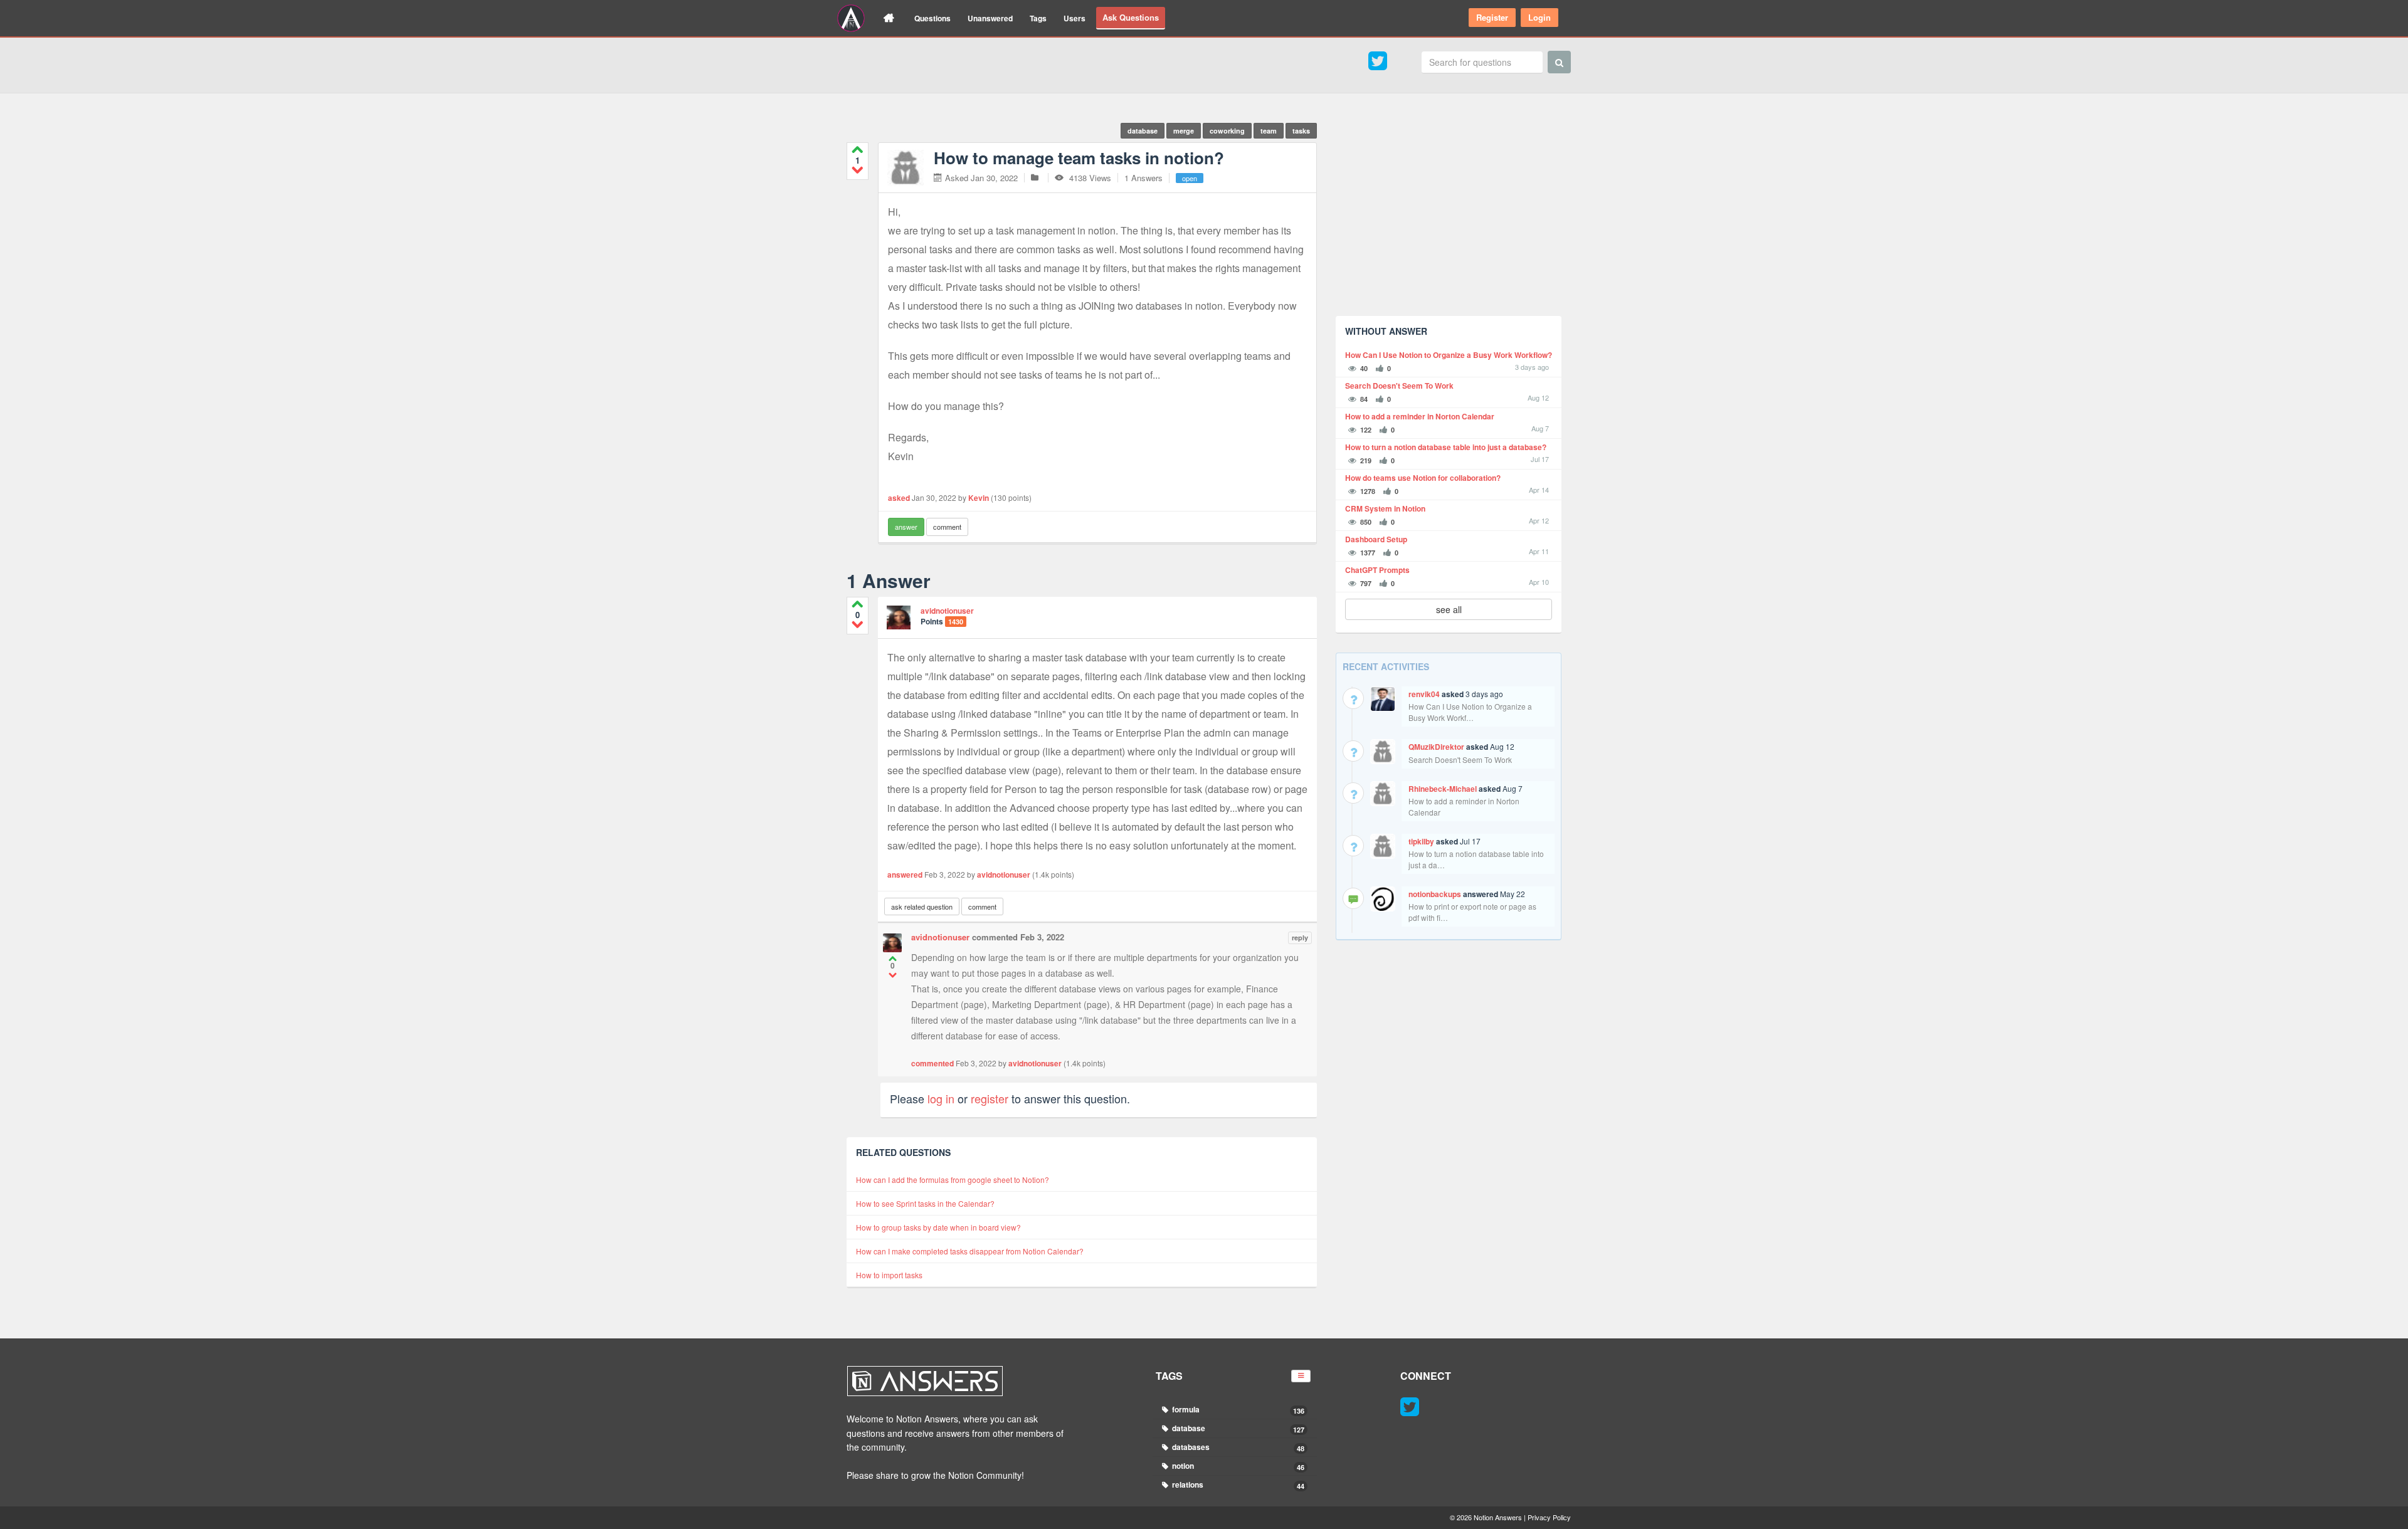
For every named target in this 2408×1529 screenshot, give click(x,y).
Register (1492, 17)
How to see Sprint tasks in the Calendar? (925, 1203)
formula (1238, 1410)
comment (947, 527)
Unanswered (990, 18)
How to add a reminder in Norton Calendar (1420, 417)
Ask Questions (1131, 17)
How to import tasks (889, 1275)
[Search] (1559, 62)
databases (1238, 1447)
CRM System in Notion (1385, 509)
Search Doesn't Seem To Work (1399, 386)
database (1143, 131)
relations (1238, 1485)
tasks (1301, 131)
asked (899, 498)
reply (1300, 938)
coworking (1227, 131)
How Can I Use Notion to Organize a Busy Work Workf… (1470, 712)
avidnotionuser (947, 611)
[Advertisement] (1449, 219)
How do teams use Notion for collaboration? (1423, 478)
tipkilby (1421, 841)
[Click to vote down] (858, 170)
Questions (932, 18)
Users (1075, 18)
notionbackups (1435, 894)
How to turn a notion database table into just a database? (1446, 447)
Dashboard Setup (1376, 539)
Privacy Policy (1549, 1517)
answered (905, 875)
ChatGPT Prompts (1377, 570)
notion (1238, 1466)
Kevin (979, 498)
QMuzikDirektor (1436, 747)
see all (1449, 609)
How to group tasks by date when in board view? (938, 1227)
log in (941, 1098)
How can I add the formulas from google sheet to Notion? (953, 1180)
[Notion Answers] (851, 18)
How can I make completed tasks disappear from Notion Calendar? (970, 1251)
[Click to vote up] (858, 150)
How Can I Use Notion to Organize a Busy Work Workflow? (1449, 355)
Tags (1038, 18)
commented (932, 1063)
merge (1184, 131)
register (990, 1098)
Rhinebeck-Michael (1443, 789)
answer (906, 527)
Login (1539, 17)
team (1269, 131)
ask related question (922, 906)
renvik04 (1424, 694)
